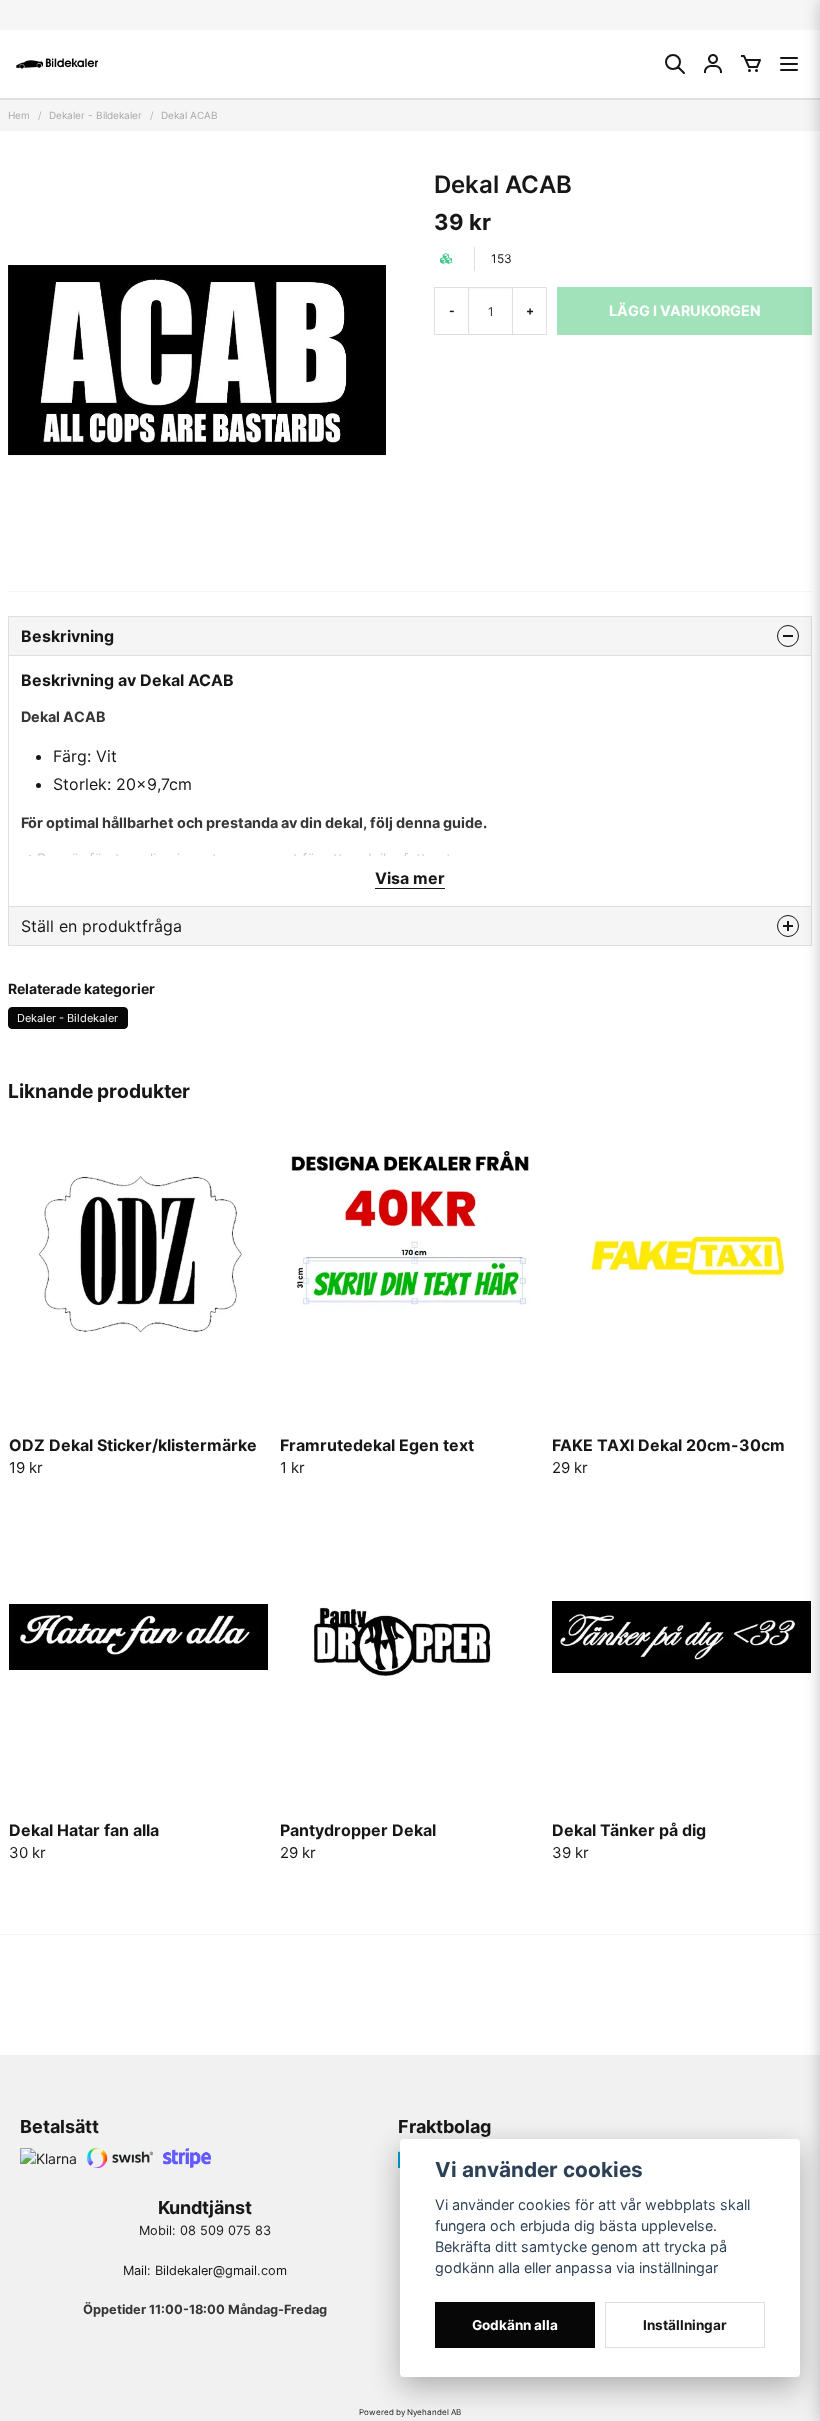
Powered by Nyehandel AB (410, 2412)
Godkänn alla (515, 2325)
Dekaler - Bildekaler (95, 115)
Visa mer (410, 878)
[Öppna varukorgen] (751, 64)
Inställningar (685, 2325)
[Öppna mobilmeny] (789, 64)
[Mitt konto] (713, 64)
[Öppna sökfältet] (675, 64)
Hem (19, 115)
